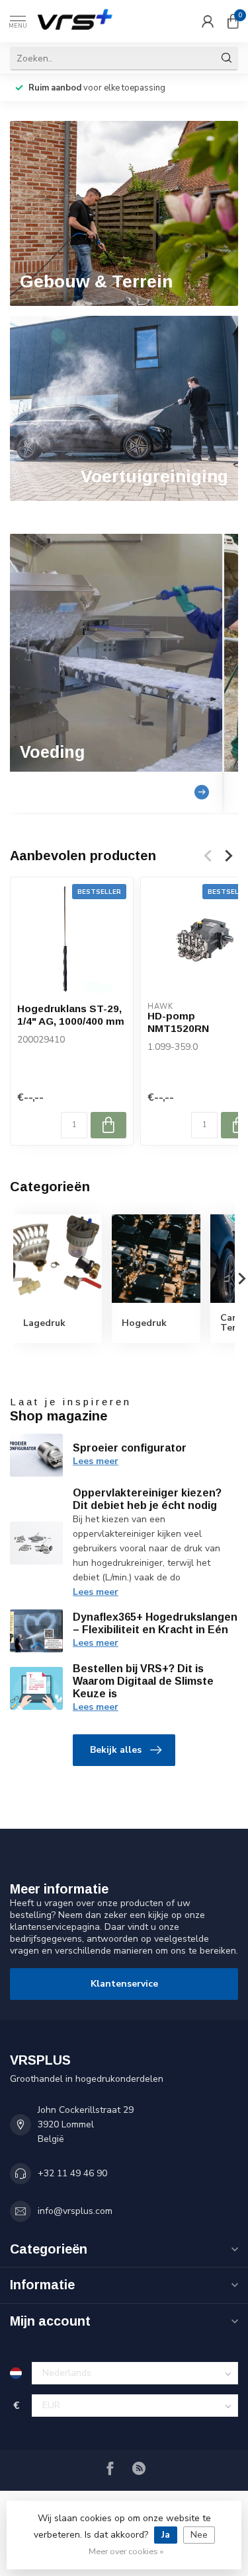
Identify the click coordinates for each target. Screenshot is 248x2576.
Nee (199, 2535)
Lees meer (96, 1461)
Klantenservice (124, 1984)
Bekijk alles (116, 1750)
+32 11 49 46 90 (72, 2173)
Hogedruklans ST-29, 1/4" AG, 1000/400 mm (71, 1014)
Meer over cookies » (126, 2551)
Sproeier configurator (130, 1448)
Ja (166, 2535)
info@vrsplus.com (75, 2211)
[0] (233, 21)
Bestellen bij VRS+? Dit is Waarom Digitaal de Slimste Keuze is (143, 1681)
